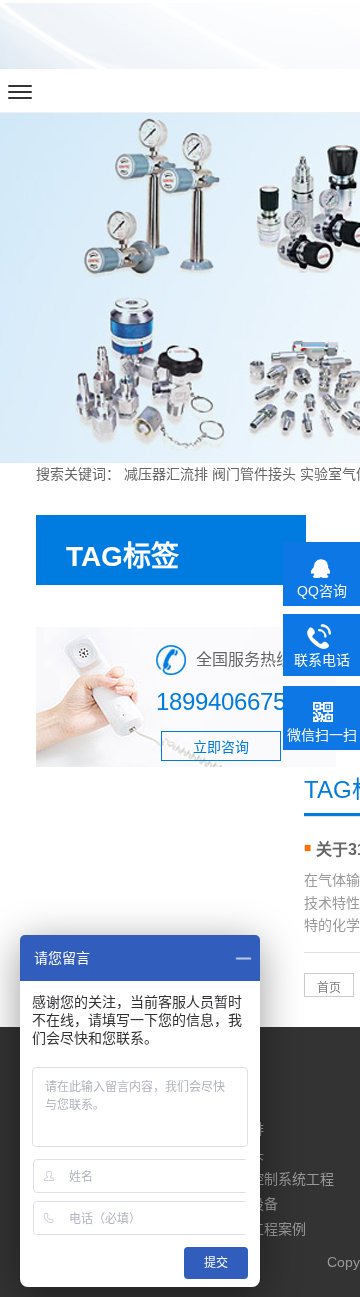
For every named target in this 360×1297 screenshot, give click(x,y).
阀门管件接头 (254, 474)
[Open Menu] (20, 92)
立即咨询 (221, 747)
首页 (329, 988)
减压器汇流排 (166, 474)
